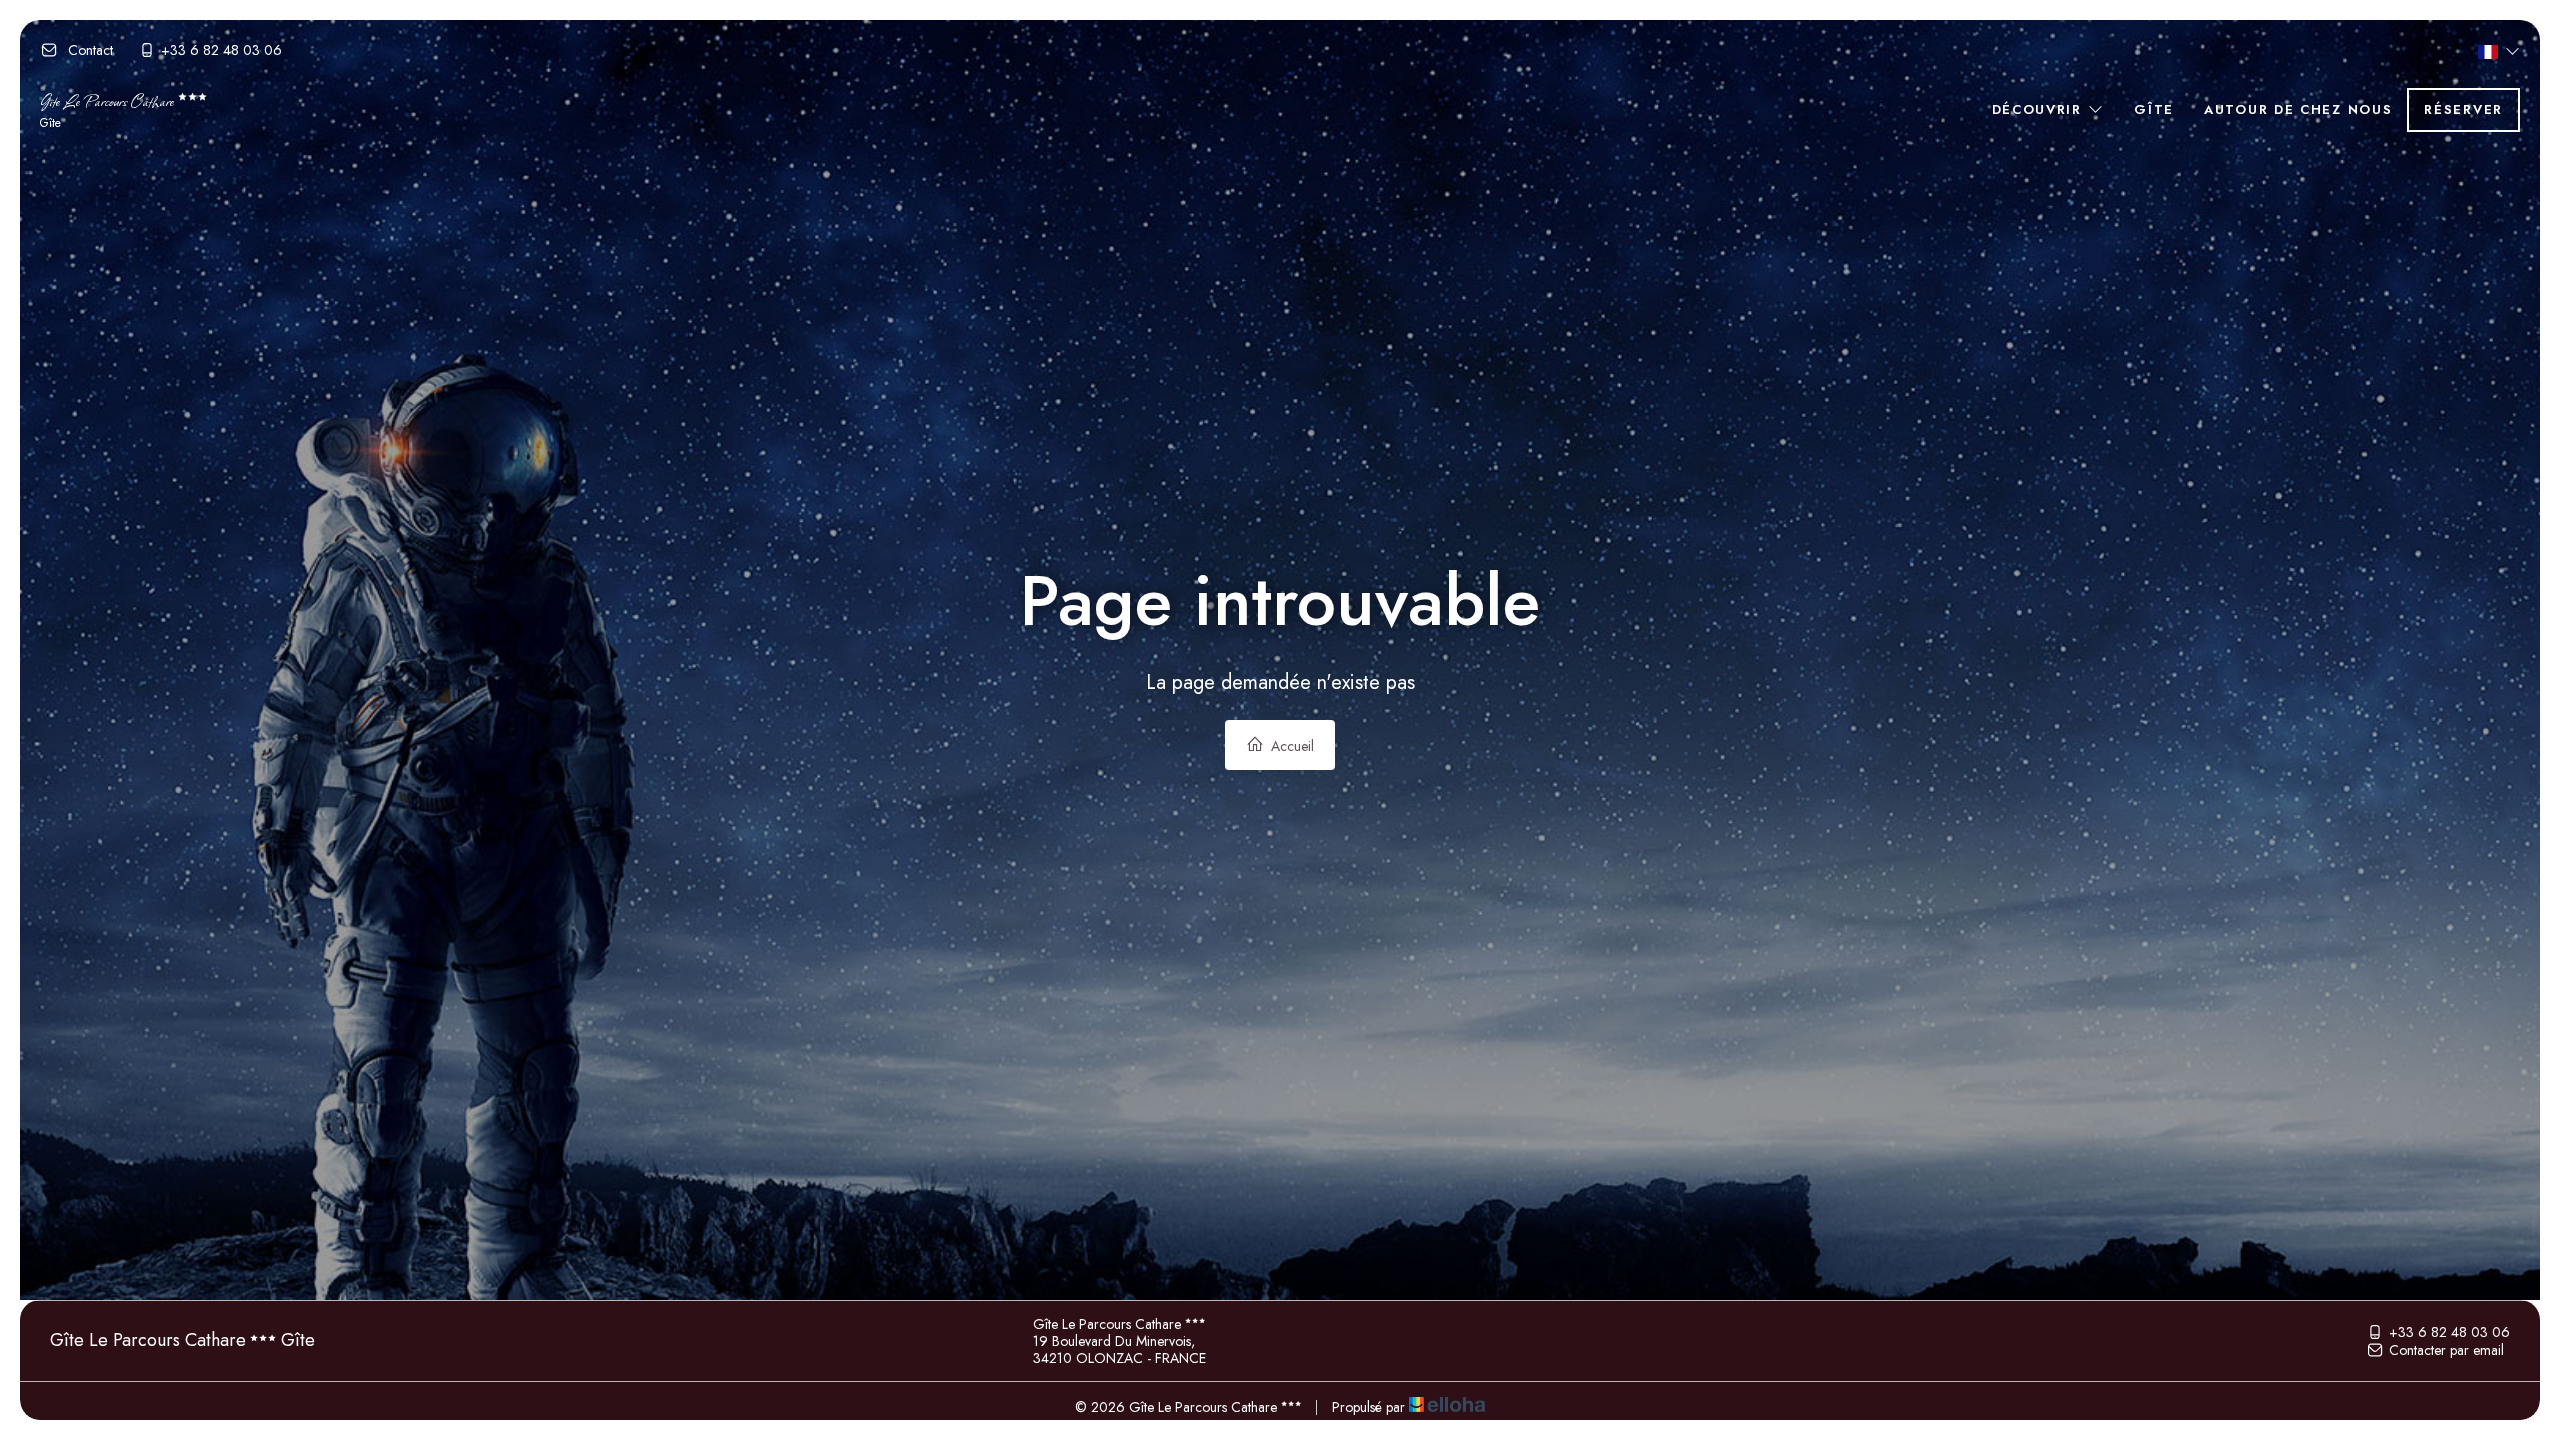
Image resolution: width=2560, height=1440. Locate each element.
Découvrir (2040, 109)
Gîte (2154, 109)
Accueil (1290, 746)
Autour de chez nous (2298, 109)
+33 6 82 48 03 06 (2449, 1332)
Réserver (2463, 109)
